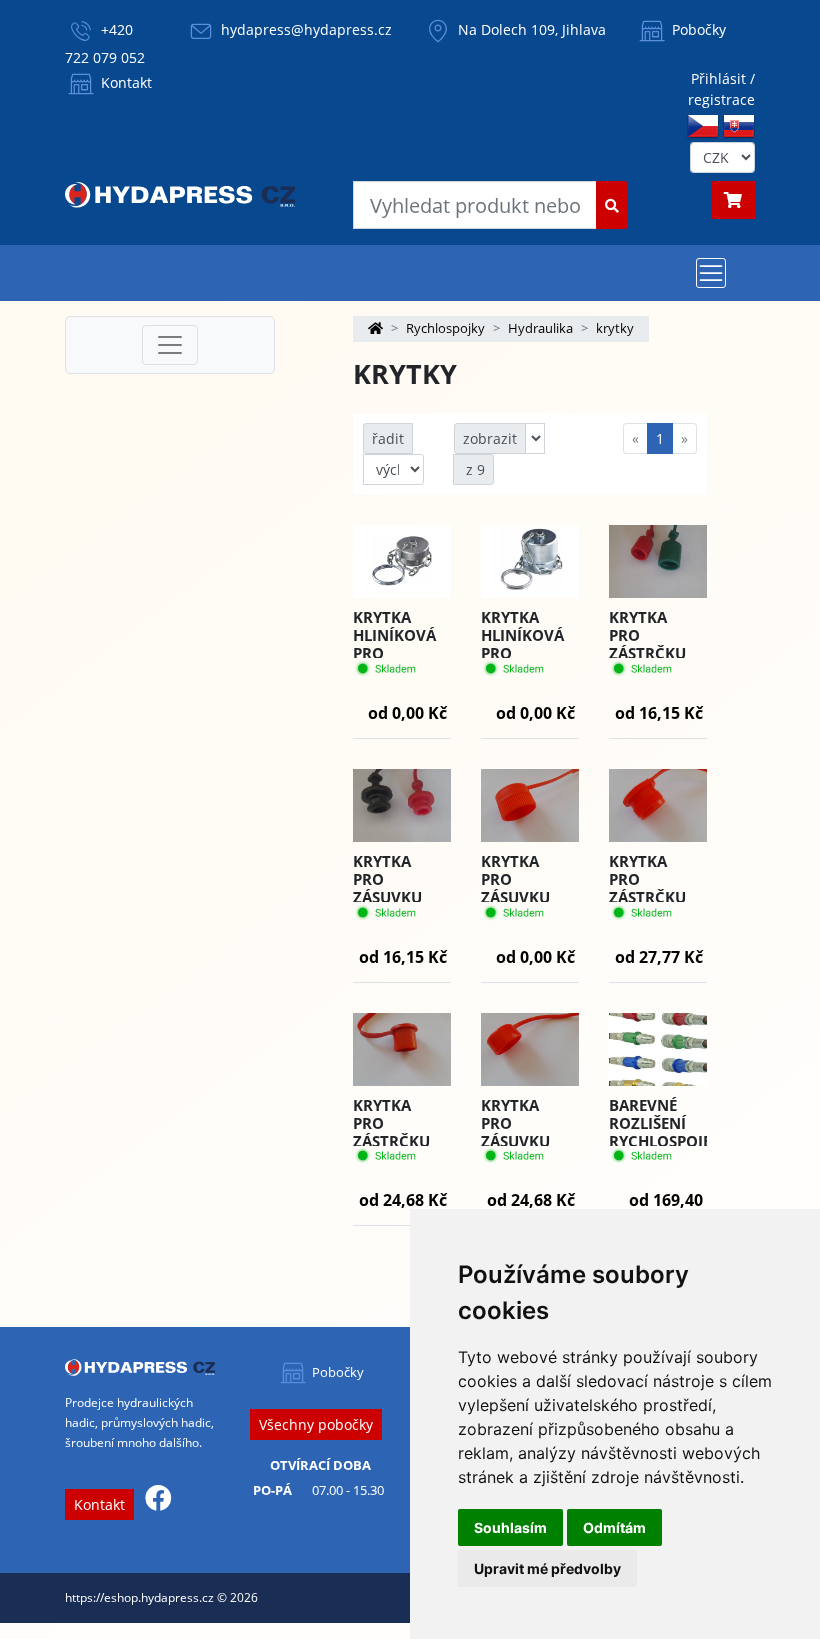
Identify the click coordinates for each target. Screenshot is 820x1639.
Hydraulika (540, 328)
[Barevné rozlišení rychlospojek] (658, 1049)
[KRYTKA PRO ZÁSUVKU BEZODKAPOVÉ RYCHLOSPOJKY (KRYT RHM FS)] (530, 1049)
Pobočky (697, 29)
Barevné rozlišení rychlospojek (665, 1123)
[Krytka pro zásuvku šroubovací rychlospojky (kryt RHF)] (530, 805)
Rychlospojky (445, 328)
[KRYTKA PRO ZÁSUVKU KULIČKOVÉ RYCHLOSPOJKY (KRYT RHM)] (402, 805)
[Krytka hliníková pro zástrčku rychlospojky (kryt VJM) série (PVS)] (530, 562)
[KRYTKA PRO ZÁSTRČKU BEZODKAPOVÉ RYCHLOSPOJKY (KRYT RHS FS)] (402, 1049)
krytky (615, 328)
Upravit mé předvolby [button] (547, 1568)
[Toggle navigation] (711, 273)
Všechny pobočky (316, 1424)
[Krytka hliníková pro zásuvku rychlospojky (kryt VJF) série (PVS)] (402, 562)
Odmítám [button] (614, 1527)
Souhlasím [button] (510, 1527)
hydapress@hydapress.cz (306, 29)
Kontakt (124, 82)
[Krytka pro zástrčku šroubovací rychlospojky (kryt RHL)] (658, 805)
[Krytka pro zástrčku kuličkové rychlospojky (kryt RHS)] (658, 561)
